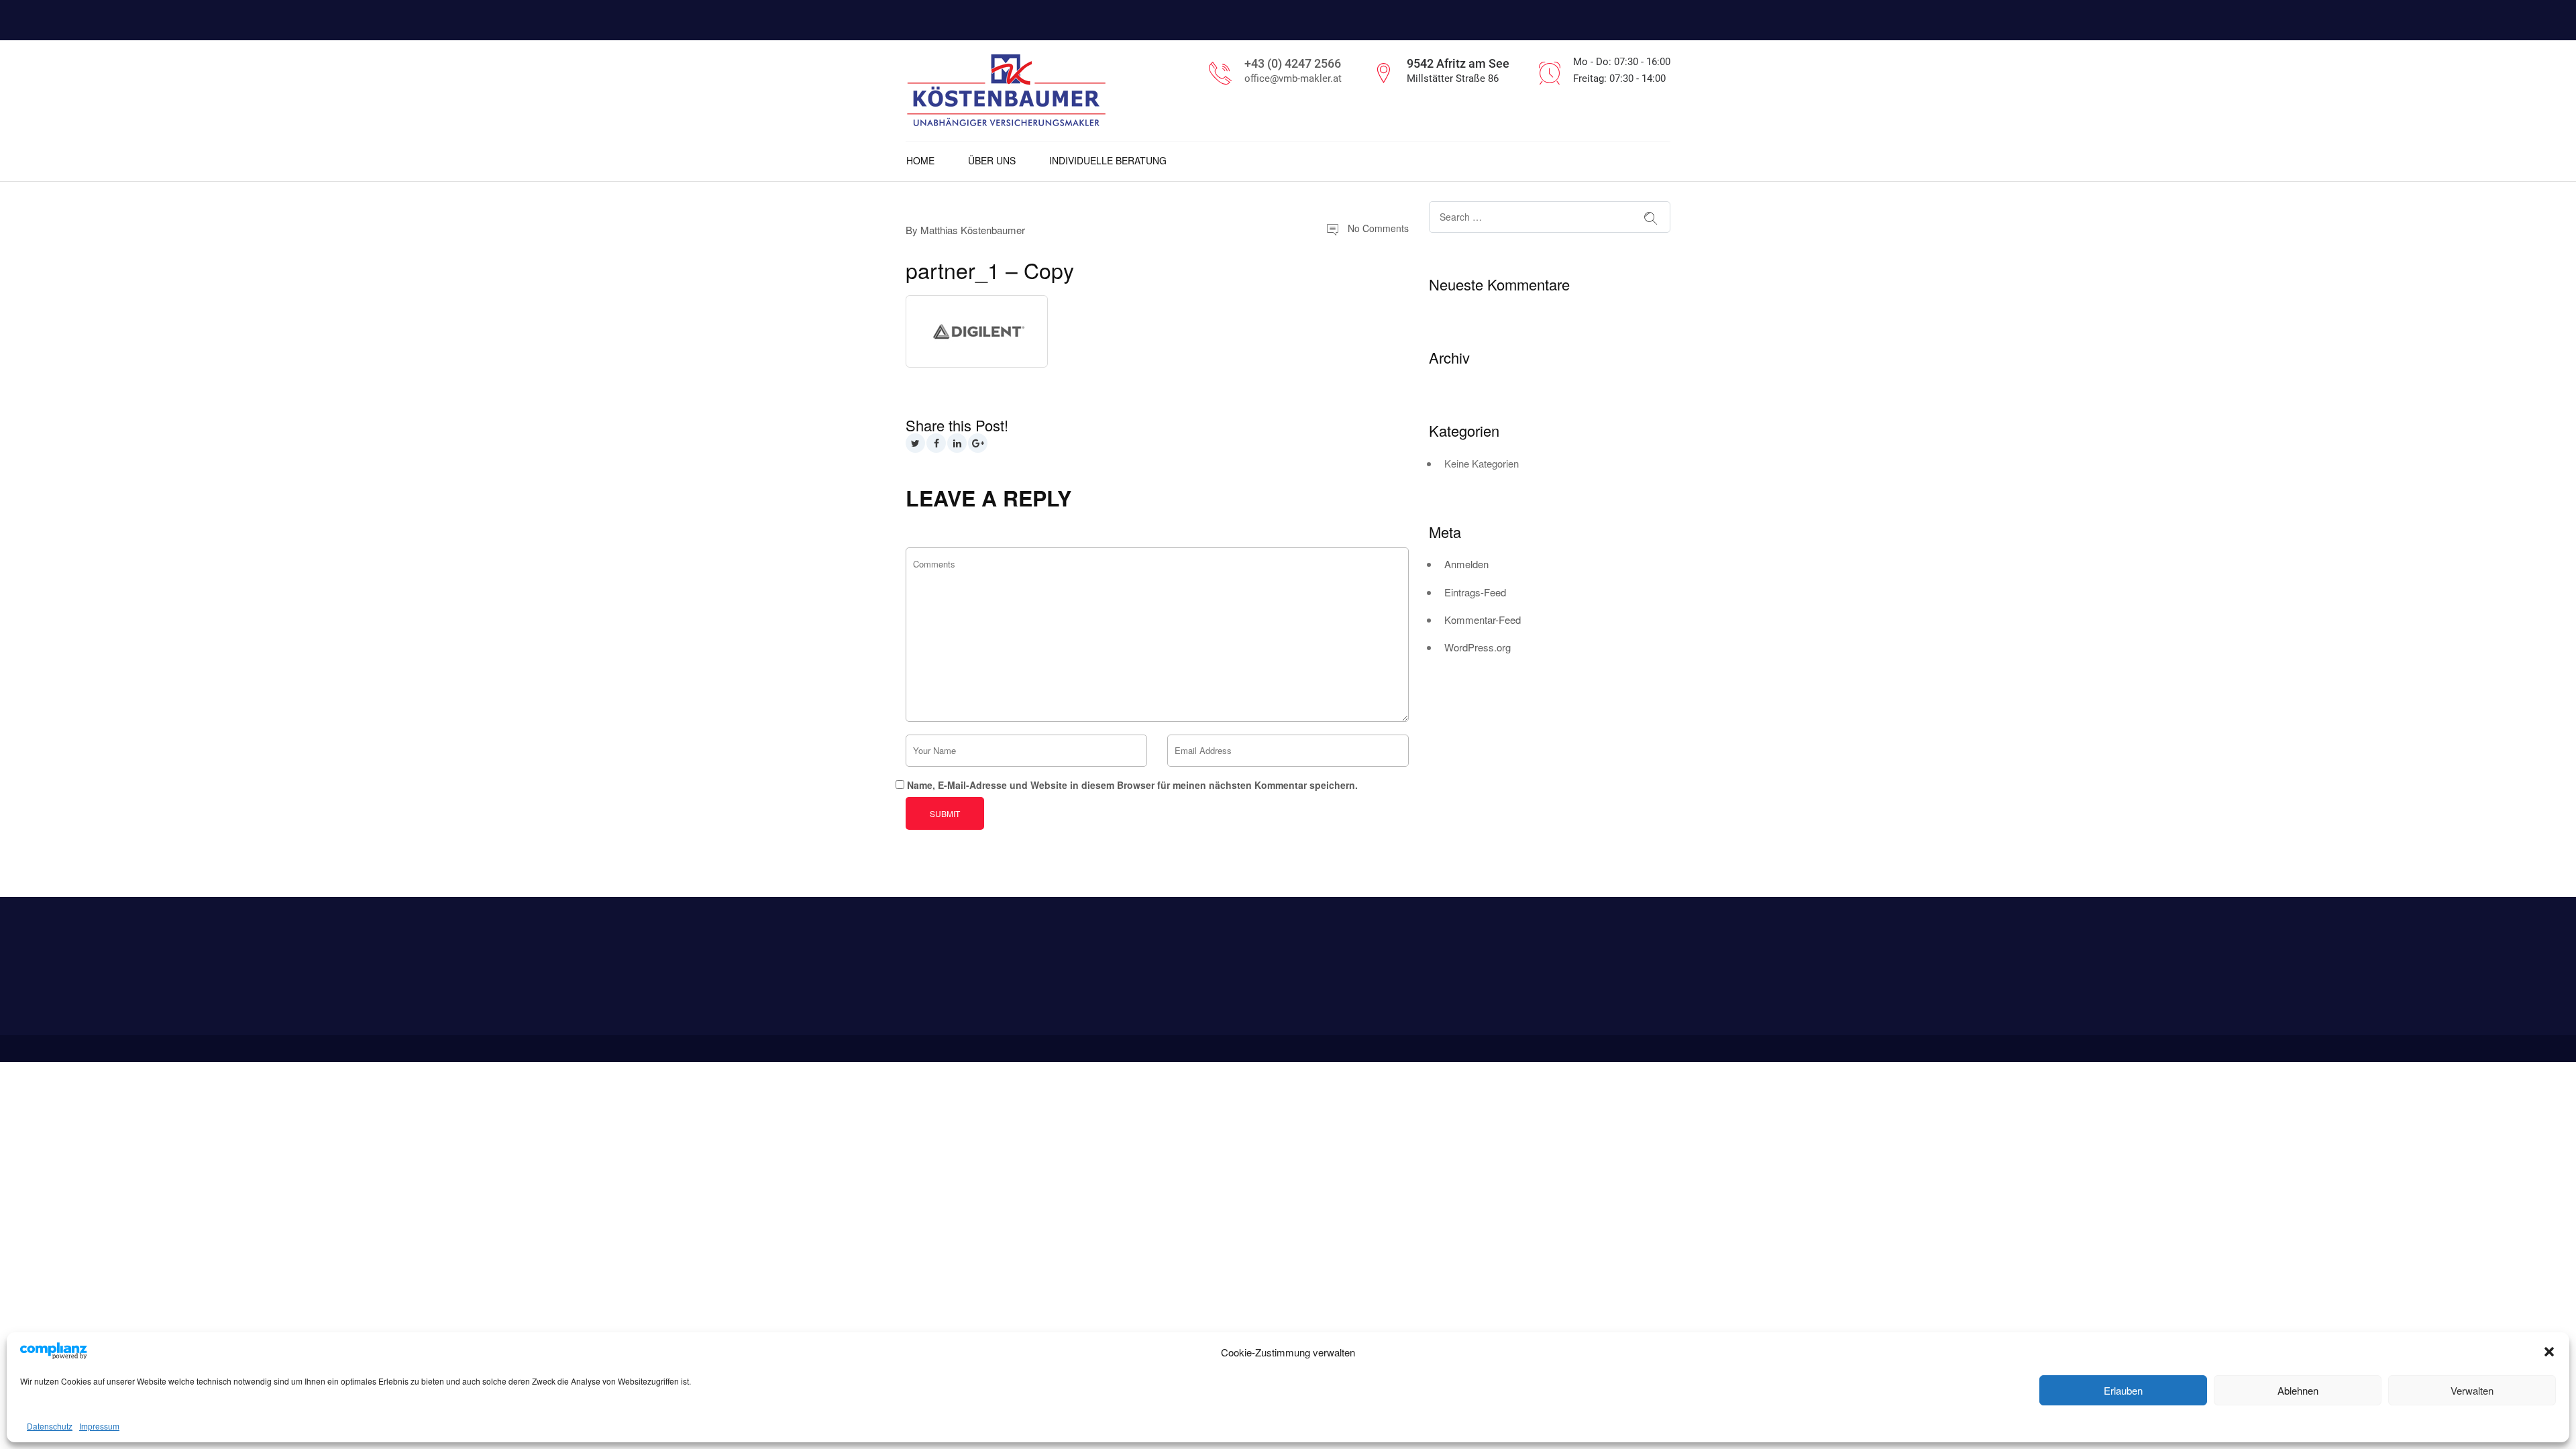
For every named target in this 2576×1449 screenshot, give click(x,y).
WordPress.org (1478, 647)
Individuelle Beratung (1108, 160)
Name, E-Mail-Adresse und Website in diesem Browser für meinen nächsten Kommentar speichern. (1132, 785)
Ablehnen (2298, 1390)
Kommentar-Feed (1483, 620)
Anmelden (1466, 564)
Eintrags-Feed (1475, 592)
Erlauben (2123, 1390)
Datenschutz (50, 1426)
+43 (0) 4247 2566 (1293, 63)
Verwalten (2472, 1390)
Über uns (992, 160)
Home (920, 160)
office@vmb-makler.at (1293, 78)
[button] (2549, 1352)
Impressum (99, 1426)
